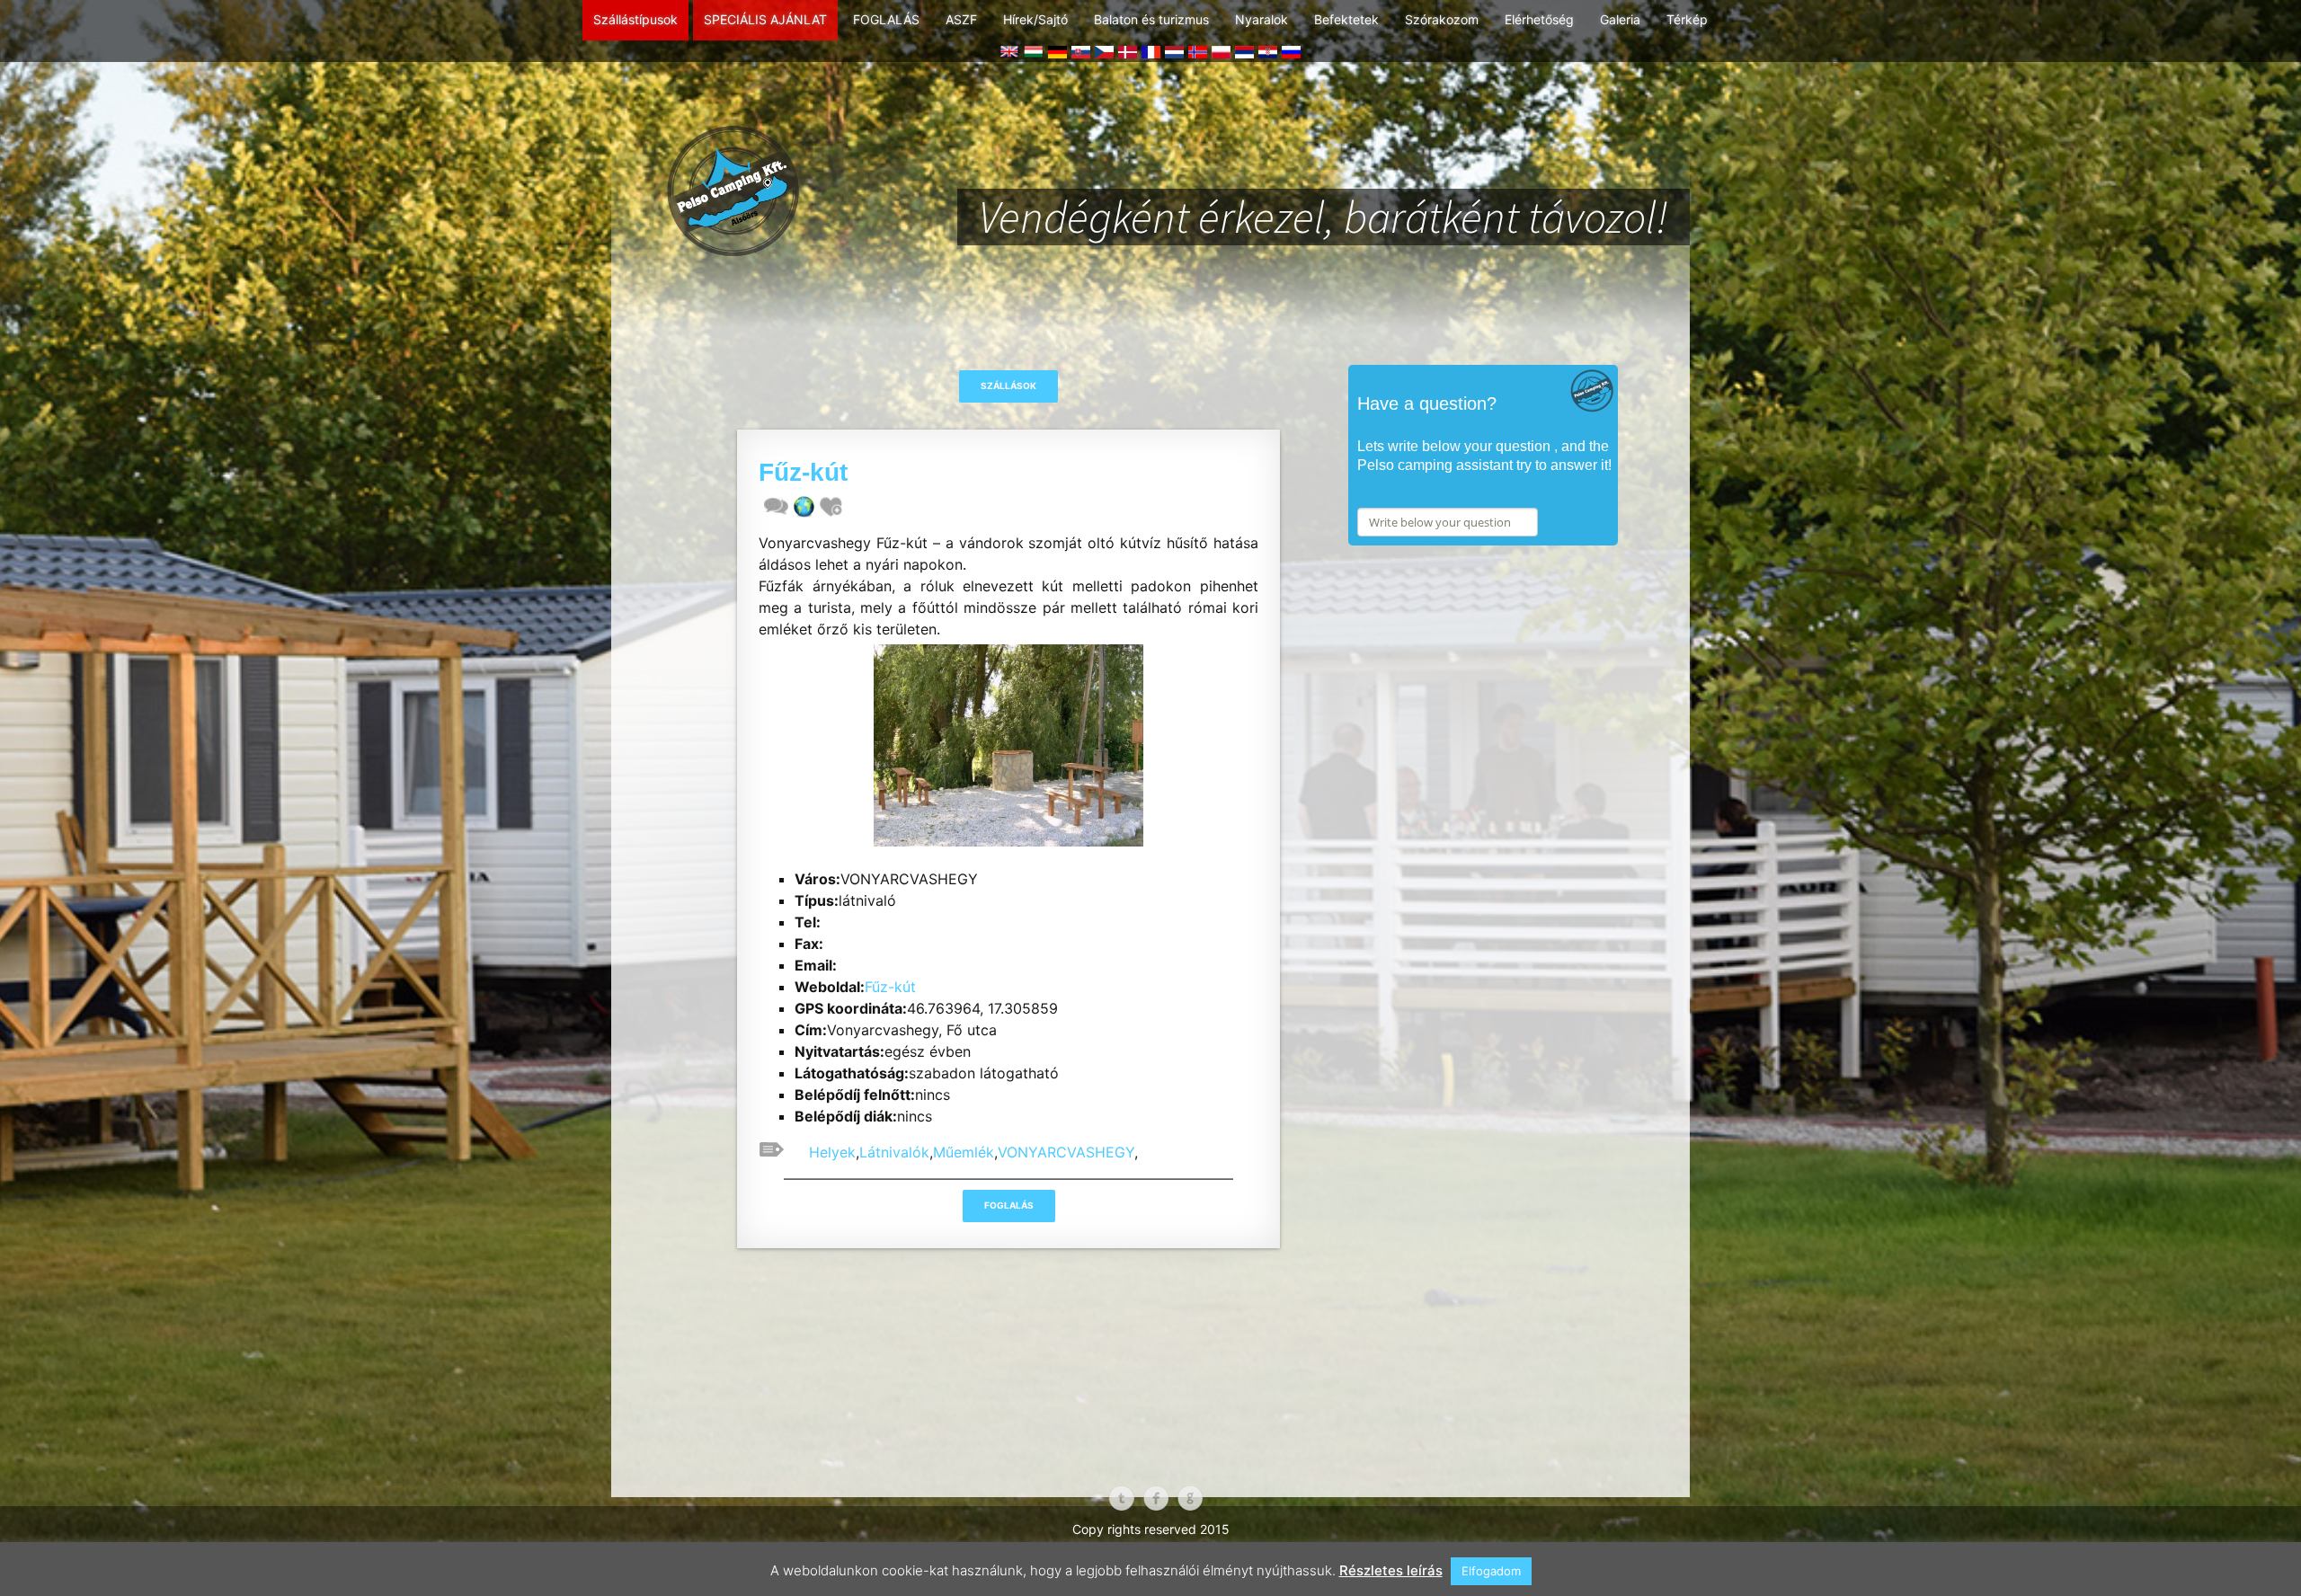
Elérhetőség (1539, 19)
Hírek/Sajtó (1035, 19)
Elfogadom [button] (1491, 1571)
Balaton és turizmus (1151, 19)
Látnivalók (894, 1152)
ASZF (961, 19)
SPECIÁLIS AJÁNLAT (765, 19)
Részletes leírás (1391, 1570)
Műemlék (964, 1152)
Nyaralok (1262, 19)
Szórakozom (1442, 19)
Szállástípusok (635, 19)
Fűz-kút (890, 987)
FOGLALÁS (886, 19)
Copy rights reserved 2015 (1151, 1529)
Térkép (1687, 19)
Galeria (1620, 19)
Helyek (832, 1152)
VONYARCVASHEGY (1066, 1152)
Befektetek (1346, 19)
